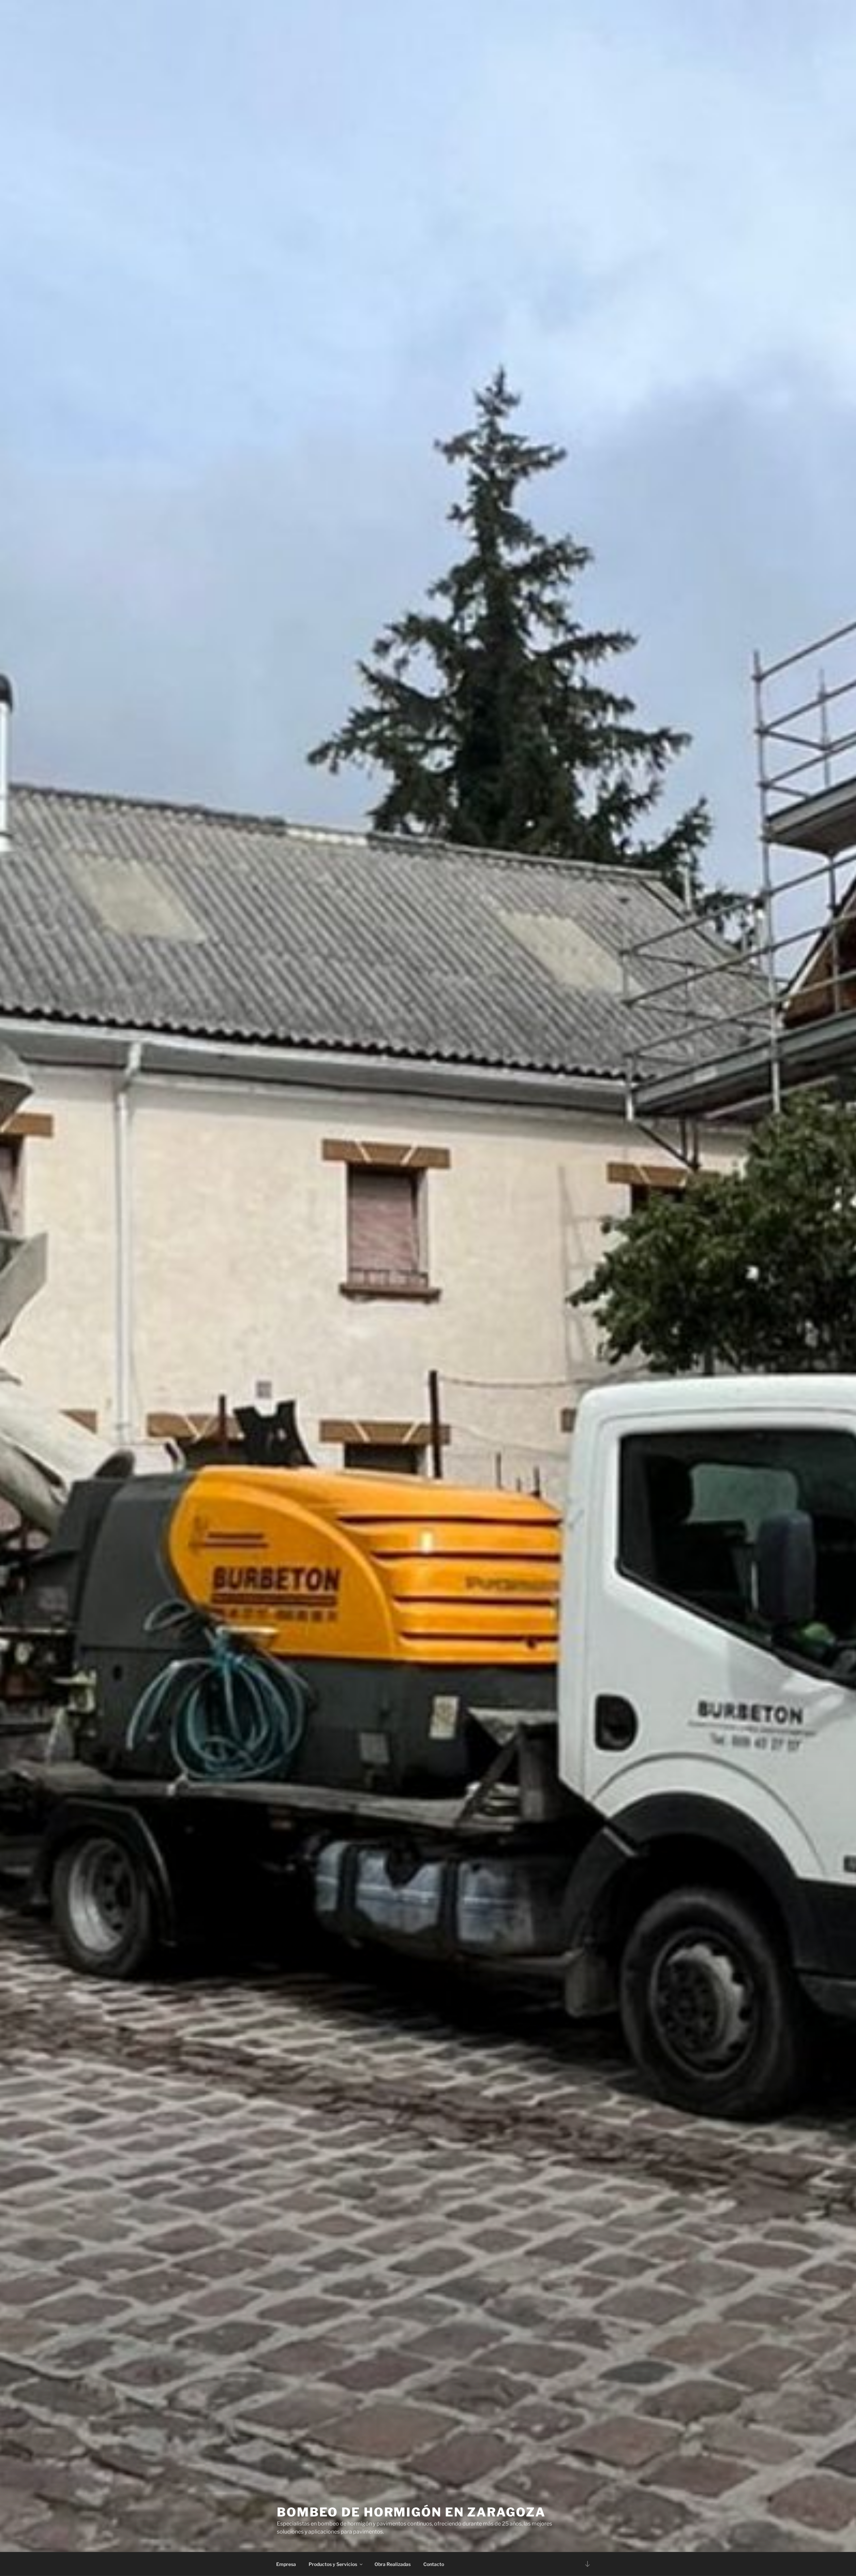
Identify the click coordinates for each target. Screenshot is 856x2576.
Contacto (434, 2564)
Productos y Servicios (333, 2564)
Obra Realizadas (393, 2564)
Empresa (286, 2564)
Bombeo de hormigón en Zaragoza (411, 2512)
